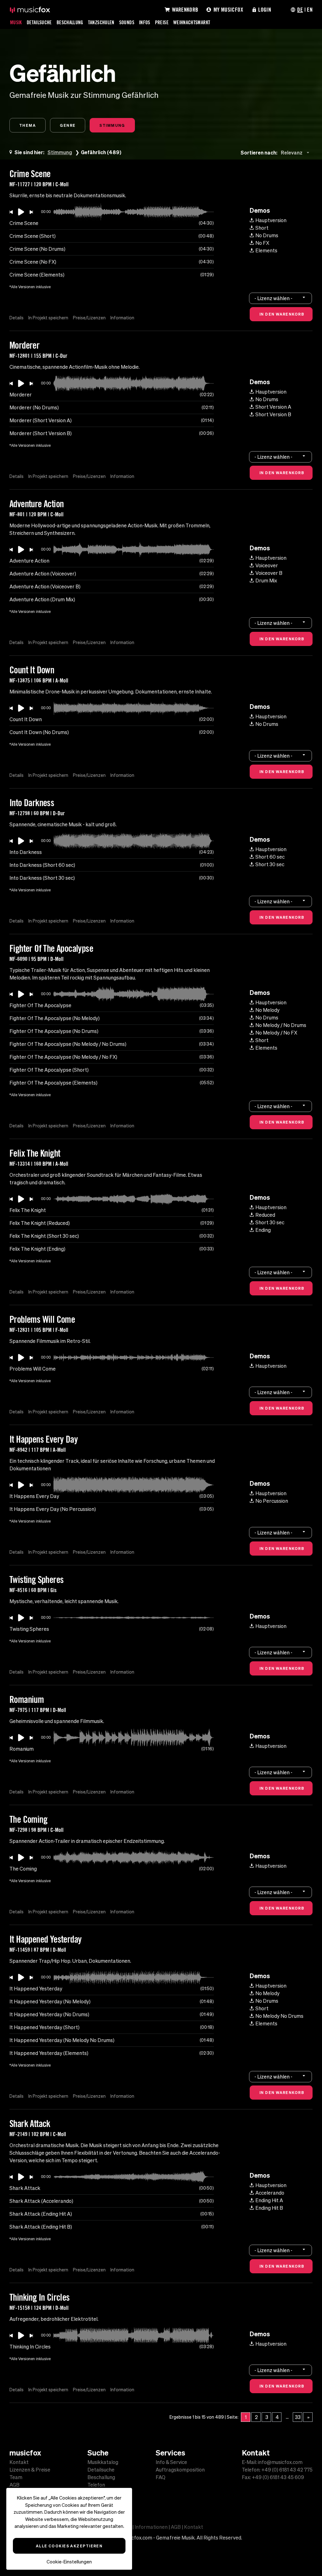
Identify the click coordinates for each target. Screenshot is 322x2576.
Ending (263, 1230)
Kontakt (19, 2462)
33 (298, 2417)
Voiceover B (269, 573)
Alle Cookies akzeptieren (69, 2546)
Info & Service (171, 2462)
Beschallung (70, 22)
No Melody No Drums (279, 2016)
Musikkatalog (103, 2462)
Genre (68, 125)
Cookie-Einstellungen (69, 2562)
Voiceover (267, 565)
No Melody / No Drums (281, 1025)
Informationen (151, 2527)
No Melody (267, 1010)
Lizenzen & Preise (30, 2470)
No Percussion (272, 1501)
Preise (162, 22)
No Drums (267, 235)
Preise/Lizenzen (89, 318)
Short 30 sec (270, 864)
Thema (28, 125)
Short (262, 228)
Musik (16, 22)
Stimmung (112, 125)
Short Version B (273, 414)
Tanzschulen (101, 22)
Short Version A (273, 407)
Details (17, 318)
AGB (14, 2485)
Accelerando (270, 2193)
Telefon (96, 2485)
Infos (145, 22)
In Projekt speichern (48, 318)
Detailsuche (39, 22)
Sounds (127, 22)
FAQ (161, 2477)
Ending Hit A (269, 2200)
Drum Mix (266, 581)
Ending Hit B (269, 2208)
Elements (266, 250)
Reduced (265, 1215)
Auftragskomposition (180, 2470)
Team (16, 2477)
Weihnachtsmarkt (192, 22)
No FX (262, 243)
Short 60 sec (270, 857)
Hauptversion (271, 220)
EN (310, 9)
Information (122, 318)
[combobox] (296, 152)
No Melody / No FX (276, 1033)
